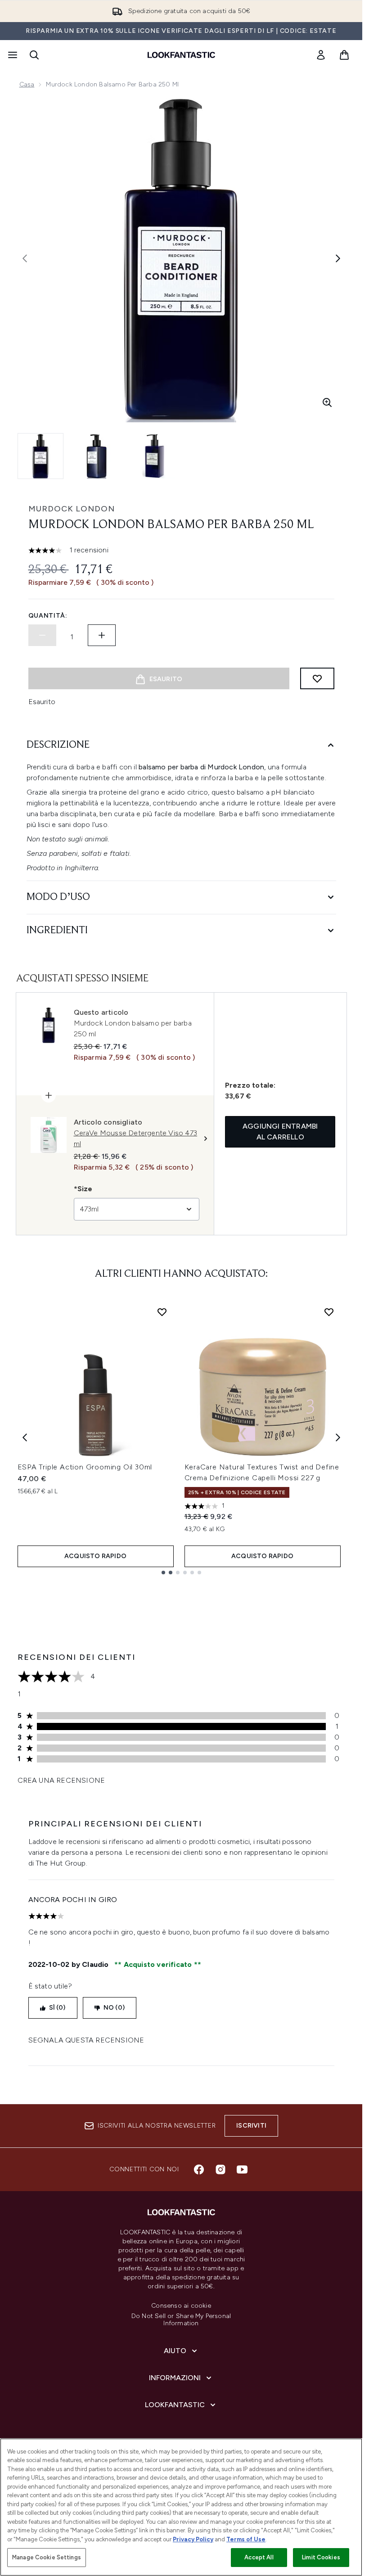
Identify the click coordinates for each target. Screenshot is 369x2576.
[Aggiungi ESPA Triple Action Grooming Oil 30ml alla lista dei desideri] (162, 1312)
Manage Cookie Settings (47, 2557)
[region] (181, 2507)
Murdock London (72, 509)
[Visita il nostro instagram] (220, 2169)
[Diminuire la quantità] (42, 635)
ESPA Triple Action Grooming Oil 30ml (85, 1467)
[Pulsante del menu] (12, 55)
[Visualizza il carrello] (344, 55)
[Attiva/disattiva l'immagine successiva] (338, 258)
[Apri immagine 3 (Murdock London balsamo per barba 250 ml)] (153, 456)
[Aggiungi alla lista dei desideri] (317, 678)
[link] (321, 55)
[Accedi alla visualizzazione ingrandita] (327, 402)
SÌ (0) (57, 2008)
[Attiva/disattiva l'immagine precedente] (25, 258)
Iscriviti (251, 2126)
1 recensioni (89, 550)
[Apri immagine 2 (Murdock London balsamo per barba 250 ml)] (97, 456)
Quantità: (48, 616)
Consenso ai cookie (181, 2306)
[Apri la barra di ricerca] (34, 55)
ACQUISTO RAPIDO (95, 1556)
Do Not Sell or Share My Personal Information (181, 2320)
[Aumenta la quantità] (102, 635)
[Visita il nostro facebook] (199, 2169)
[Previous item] (25, 1437)
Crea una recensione (61, 1780)
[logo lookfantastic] (181, 55)
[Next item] (338, 1437)
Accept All (259, 2557)
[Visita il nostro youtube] (242, 2169)
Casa (27, 84)
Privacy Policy (193, 2539)
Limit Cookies (321, 2557)
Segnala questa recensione (86, 2040)
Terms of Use (246, 2539)
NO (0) (114, 2008)
